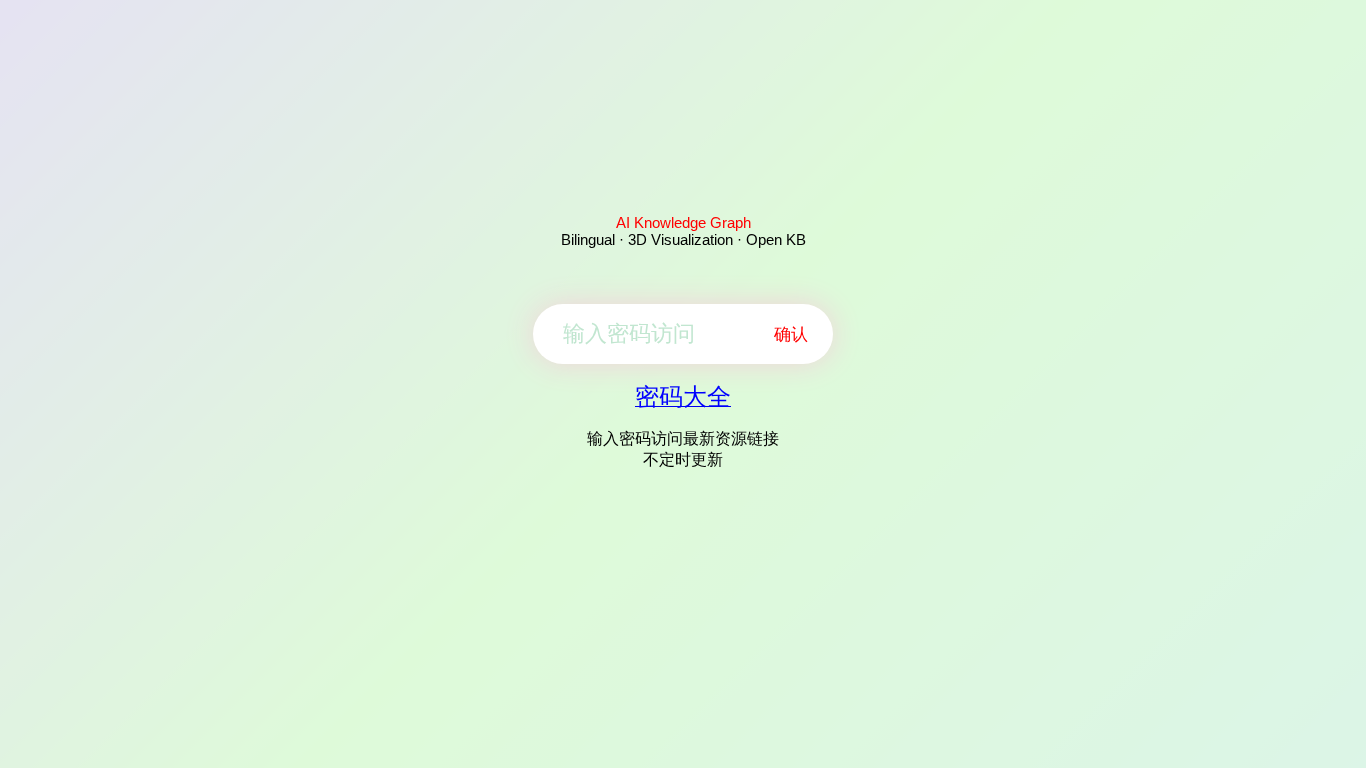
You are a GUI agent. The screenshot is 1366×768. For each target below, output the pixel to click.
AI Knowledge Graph (683, 222)
